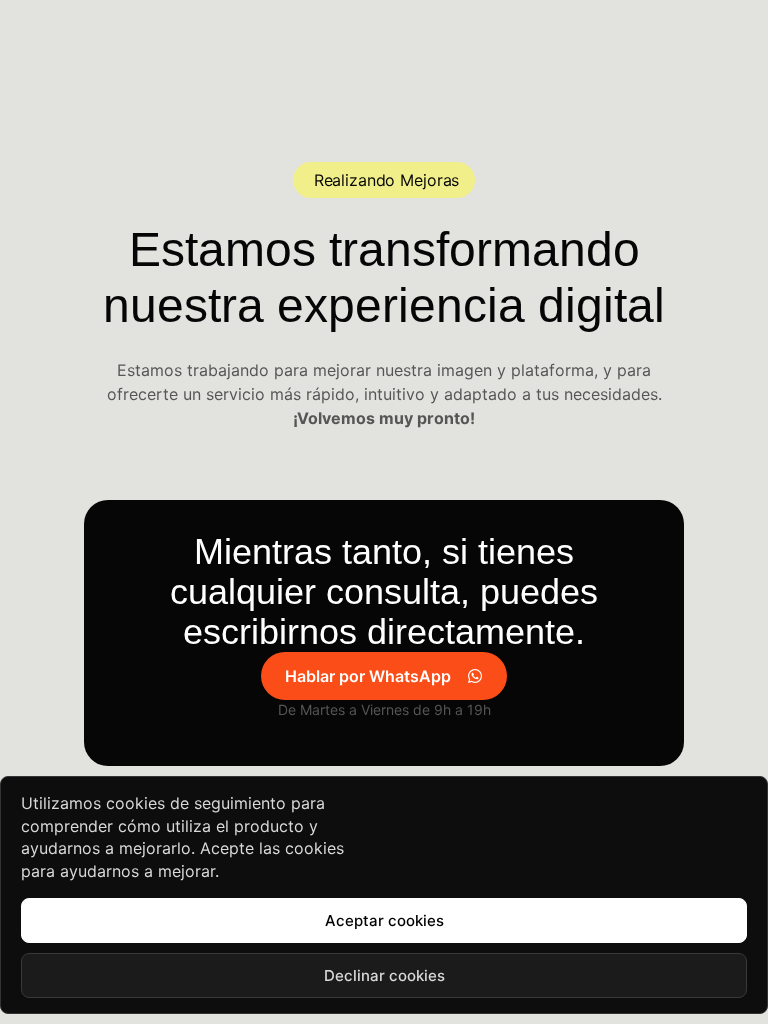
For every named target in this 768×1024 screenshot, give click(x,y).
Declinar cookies (384, 975)
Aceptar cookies (384, 920)
